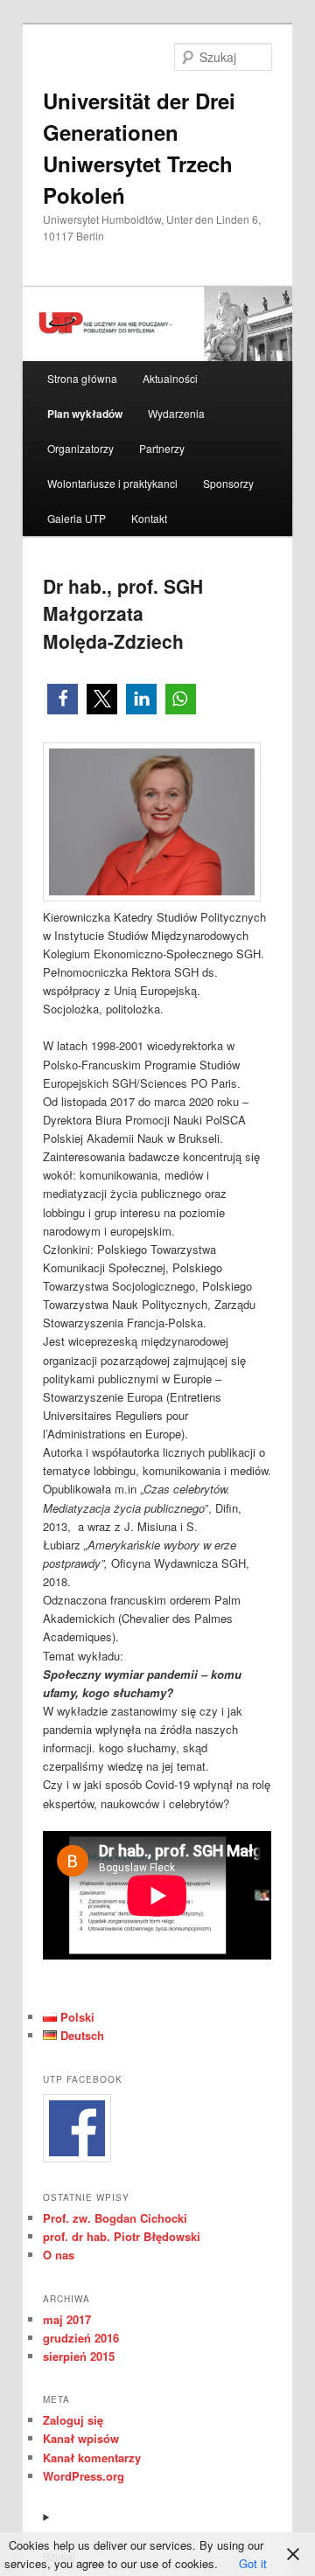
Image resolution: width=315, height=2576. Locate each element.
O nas (59, 2255)
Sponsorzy (228, 483)
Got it (253, 2563)
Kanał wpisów (81, 2438)
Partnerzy (162, 448)
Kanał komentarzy (92, 2458)
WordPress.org (84, 2476)
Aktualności (170, 378)
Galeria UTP (77, 518)
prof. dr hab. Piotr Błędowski (122, 2236)
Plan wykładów (85, 414)
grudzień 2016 (81, 2338)
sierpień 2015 (79, 2356)
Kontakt (149, 518)
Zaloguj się (73, 2420)
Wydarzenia (176, 413)
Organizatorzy (80, 448)
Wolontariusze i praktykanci (112, 483)
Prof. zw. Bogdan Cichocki (115, 2218)
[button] (63, 699)
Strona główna (82, 378)
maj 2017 (67, 2319)
